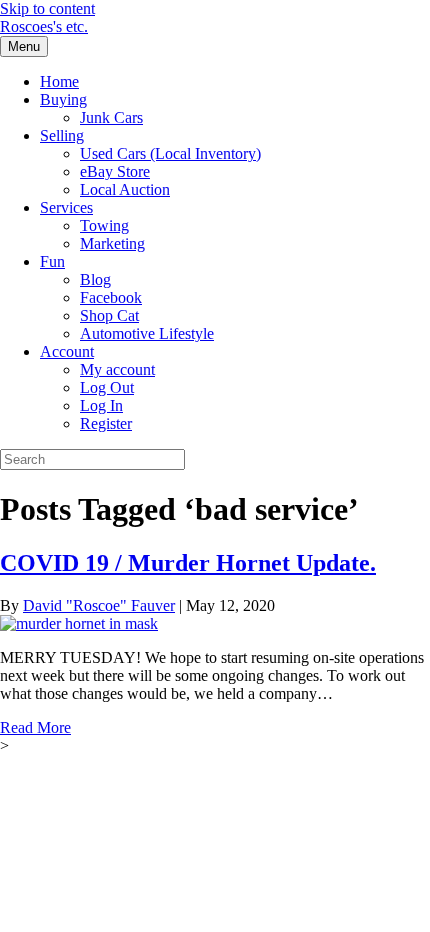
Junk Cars (111, 117)
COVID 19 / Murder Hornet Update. (188, 563)
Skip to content (47, 8)
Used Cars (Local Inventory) (170, 153)
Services (66, 207)
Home (59, 81)
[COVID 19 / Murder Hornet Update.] (79, 623)
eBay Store (115, 171)
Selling (62, 135)
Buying (63, 99)
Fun (52, 261)
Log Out (107, 387)
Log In (101, 405)
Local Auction (125, 189)
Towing (104, 225)
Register (106, 423)
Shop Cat (109, 315)
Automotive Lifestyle (147, 333)
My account (117, 369)
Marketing (112, 243)
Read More (35, 727)
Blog (95, 279)
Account (67, 351)
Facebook (111, 297)
